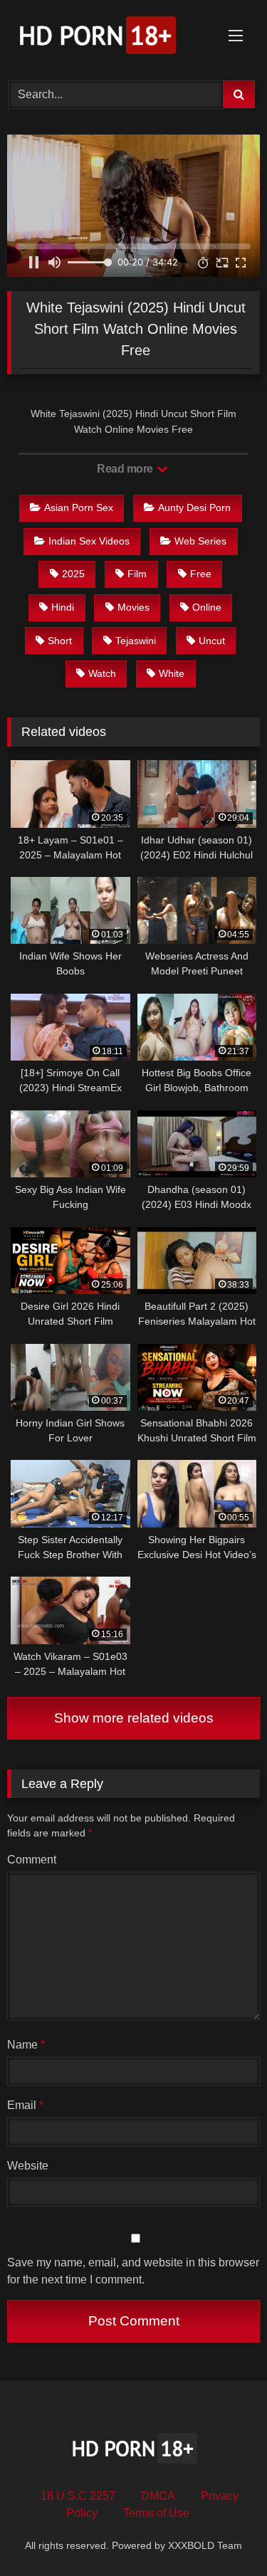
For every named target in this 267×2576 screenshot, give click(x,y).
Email (25, 2105)
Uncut (212, 641)
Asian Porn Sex (79, 508)
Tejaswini (136, 641)
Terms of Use (156, 2513)
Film (137, 574)
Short (60, 641)
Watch (102, 673)
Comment (32, 1860)
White (172, 673)
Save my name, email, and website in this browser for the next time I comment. (133, 2271)
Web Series (200, 541)
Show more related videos (134, 1718)
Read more (126, 469)
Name (26, 2045)
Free (201, 574)
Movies (133, 607)
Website (28, 2166)
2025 (73, 574)
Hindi (63, 607)
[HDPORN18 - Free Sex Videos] (110, 38)
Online (207, 607)
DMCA (158, 2496)
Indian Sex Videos (89, 541)
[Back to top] (223, 2534)
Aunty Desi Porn (194, 508)
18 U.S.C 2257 (78, 2496)
